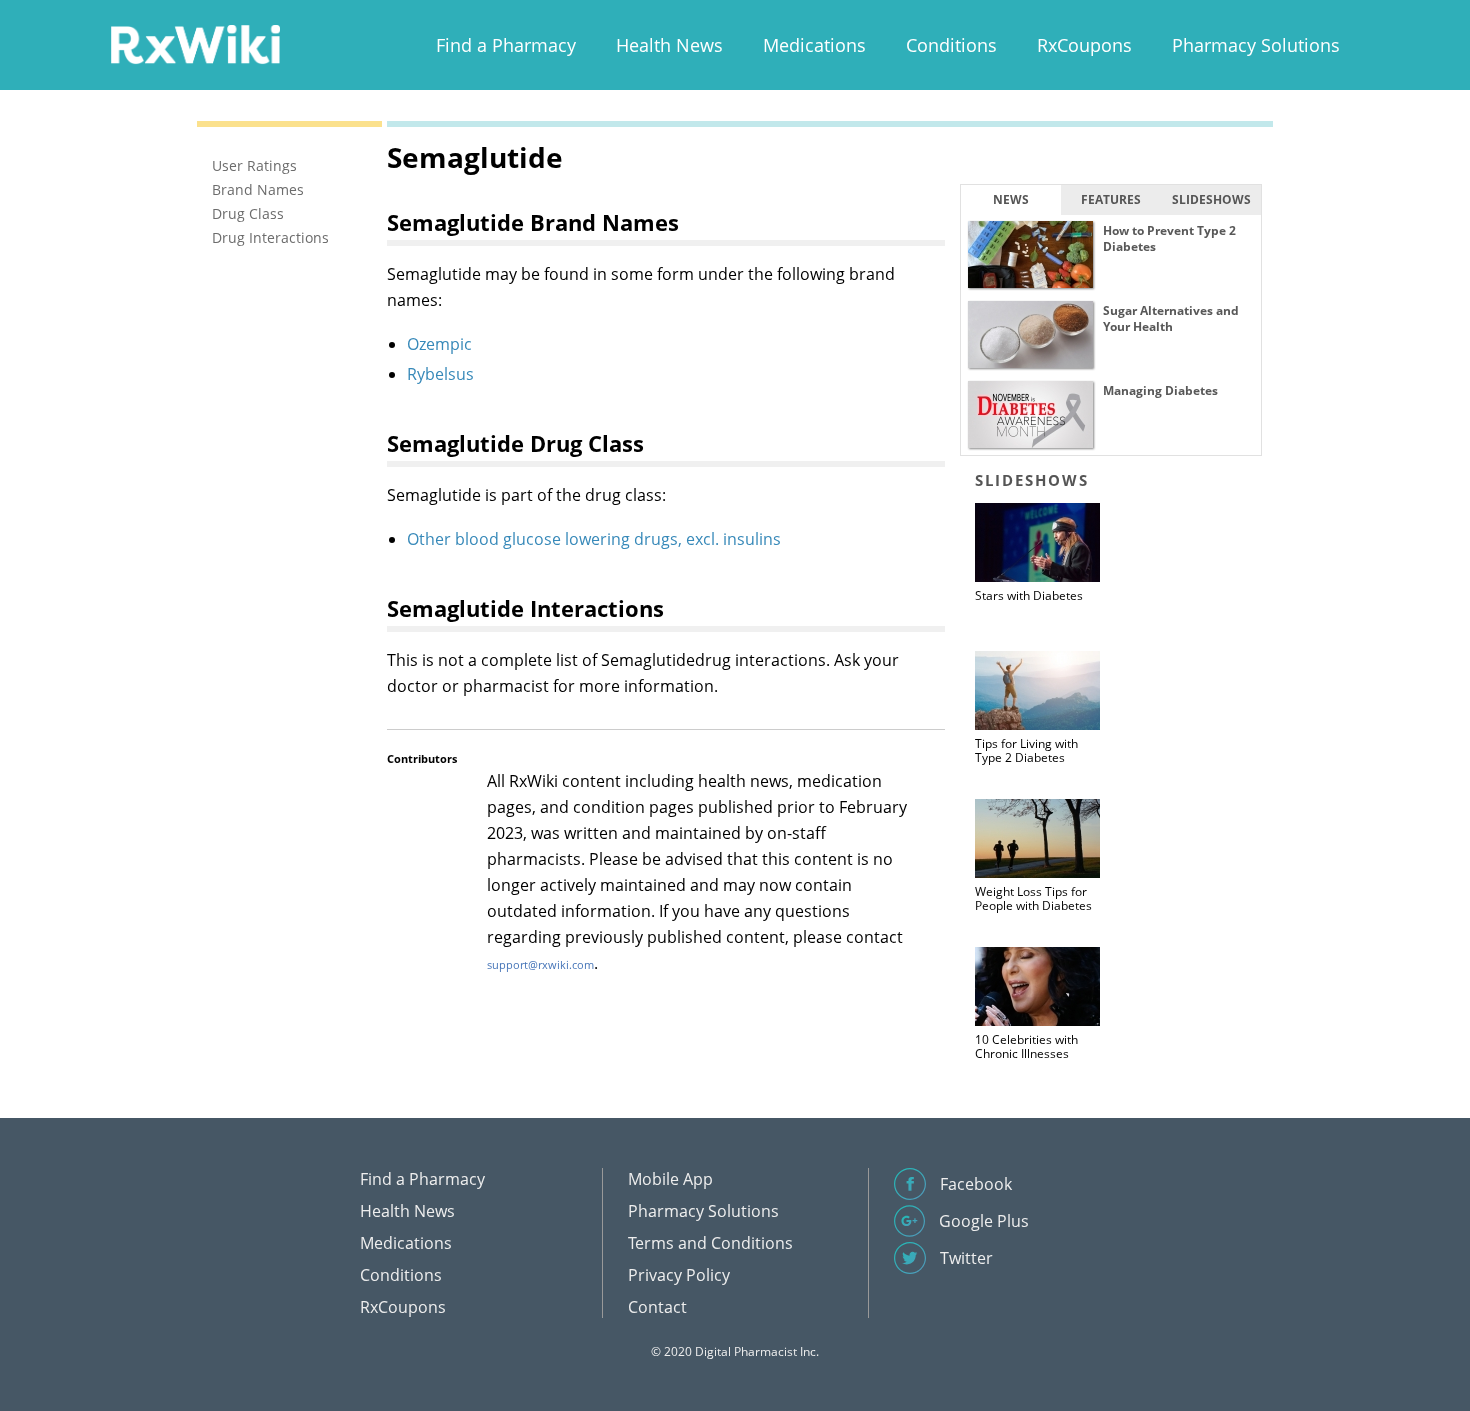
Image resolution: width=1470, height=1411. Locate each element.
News (1011, 199)
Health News (669, 45)
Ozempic (439, 344)
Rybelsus (440, 374)
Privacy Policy (679, 1275)
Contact (657, 1307)
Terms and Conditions (710, 1243)
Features (1111, 199)
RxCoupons (1084, 45)
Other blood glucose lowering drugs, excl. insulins (594, 539)
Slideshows (1211, 199)
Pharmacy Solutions (1256, 45)
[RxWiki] (195, 43)
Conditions (951, 45)
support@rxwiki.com (540, 964)
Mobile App (670, 1179)
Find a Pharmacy (506, 45)
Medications (814, 45)
